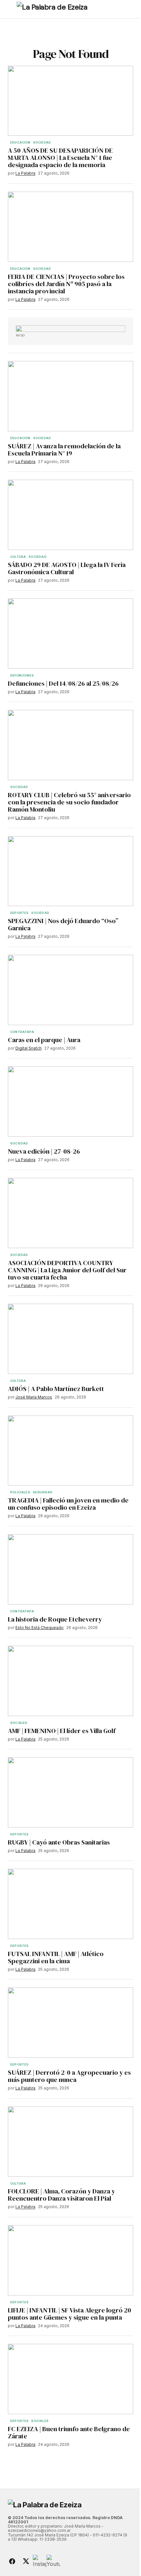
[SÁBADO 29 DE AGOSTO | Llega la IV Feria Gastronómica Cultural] (70, 515)
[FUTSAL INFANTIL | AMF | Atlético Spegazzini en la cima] (70, 1904)
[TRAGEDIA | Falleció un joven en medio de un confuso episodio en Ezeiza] (70, 1451)
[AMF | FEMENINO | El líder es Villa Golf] (70, 1681)
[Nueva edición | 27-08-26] (70, 1101)
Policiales (20, 1492)
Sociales (19, 1723)
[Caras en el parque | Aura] (70, 990)
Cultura (18, 557)
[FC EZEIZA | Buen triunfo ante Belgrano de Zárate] (70, 2379)
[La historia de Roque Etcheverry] (70, 1569)
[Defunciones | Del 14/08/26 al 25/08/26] (70, 634)
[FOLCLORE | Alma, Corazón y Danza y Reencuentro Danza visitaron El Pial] (70, 2142)
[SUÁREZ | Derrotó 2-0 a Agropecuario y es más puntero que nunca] (70, 2023)
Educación (20, 143)
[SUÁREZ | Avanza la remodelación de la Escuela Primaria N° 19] (70, 396)
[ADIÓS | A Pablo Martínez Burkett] (70, 1339)
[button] (11, 9)
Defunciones (22, 676)
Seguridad (43, 1492)
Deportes (19, 913)
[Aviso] (70, 329)
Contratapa (22, 1032)
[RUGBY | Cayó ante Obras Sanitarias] (70, 1792)
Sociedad (42, 143)
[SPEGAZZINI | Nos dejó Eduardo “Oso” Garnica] (70, 871)
